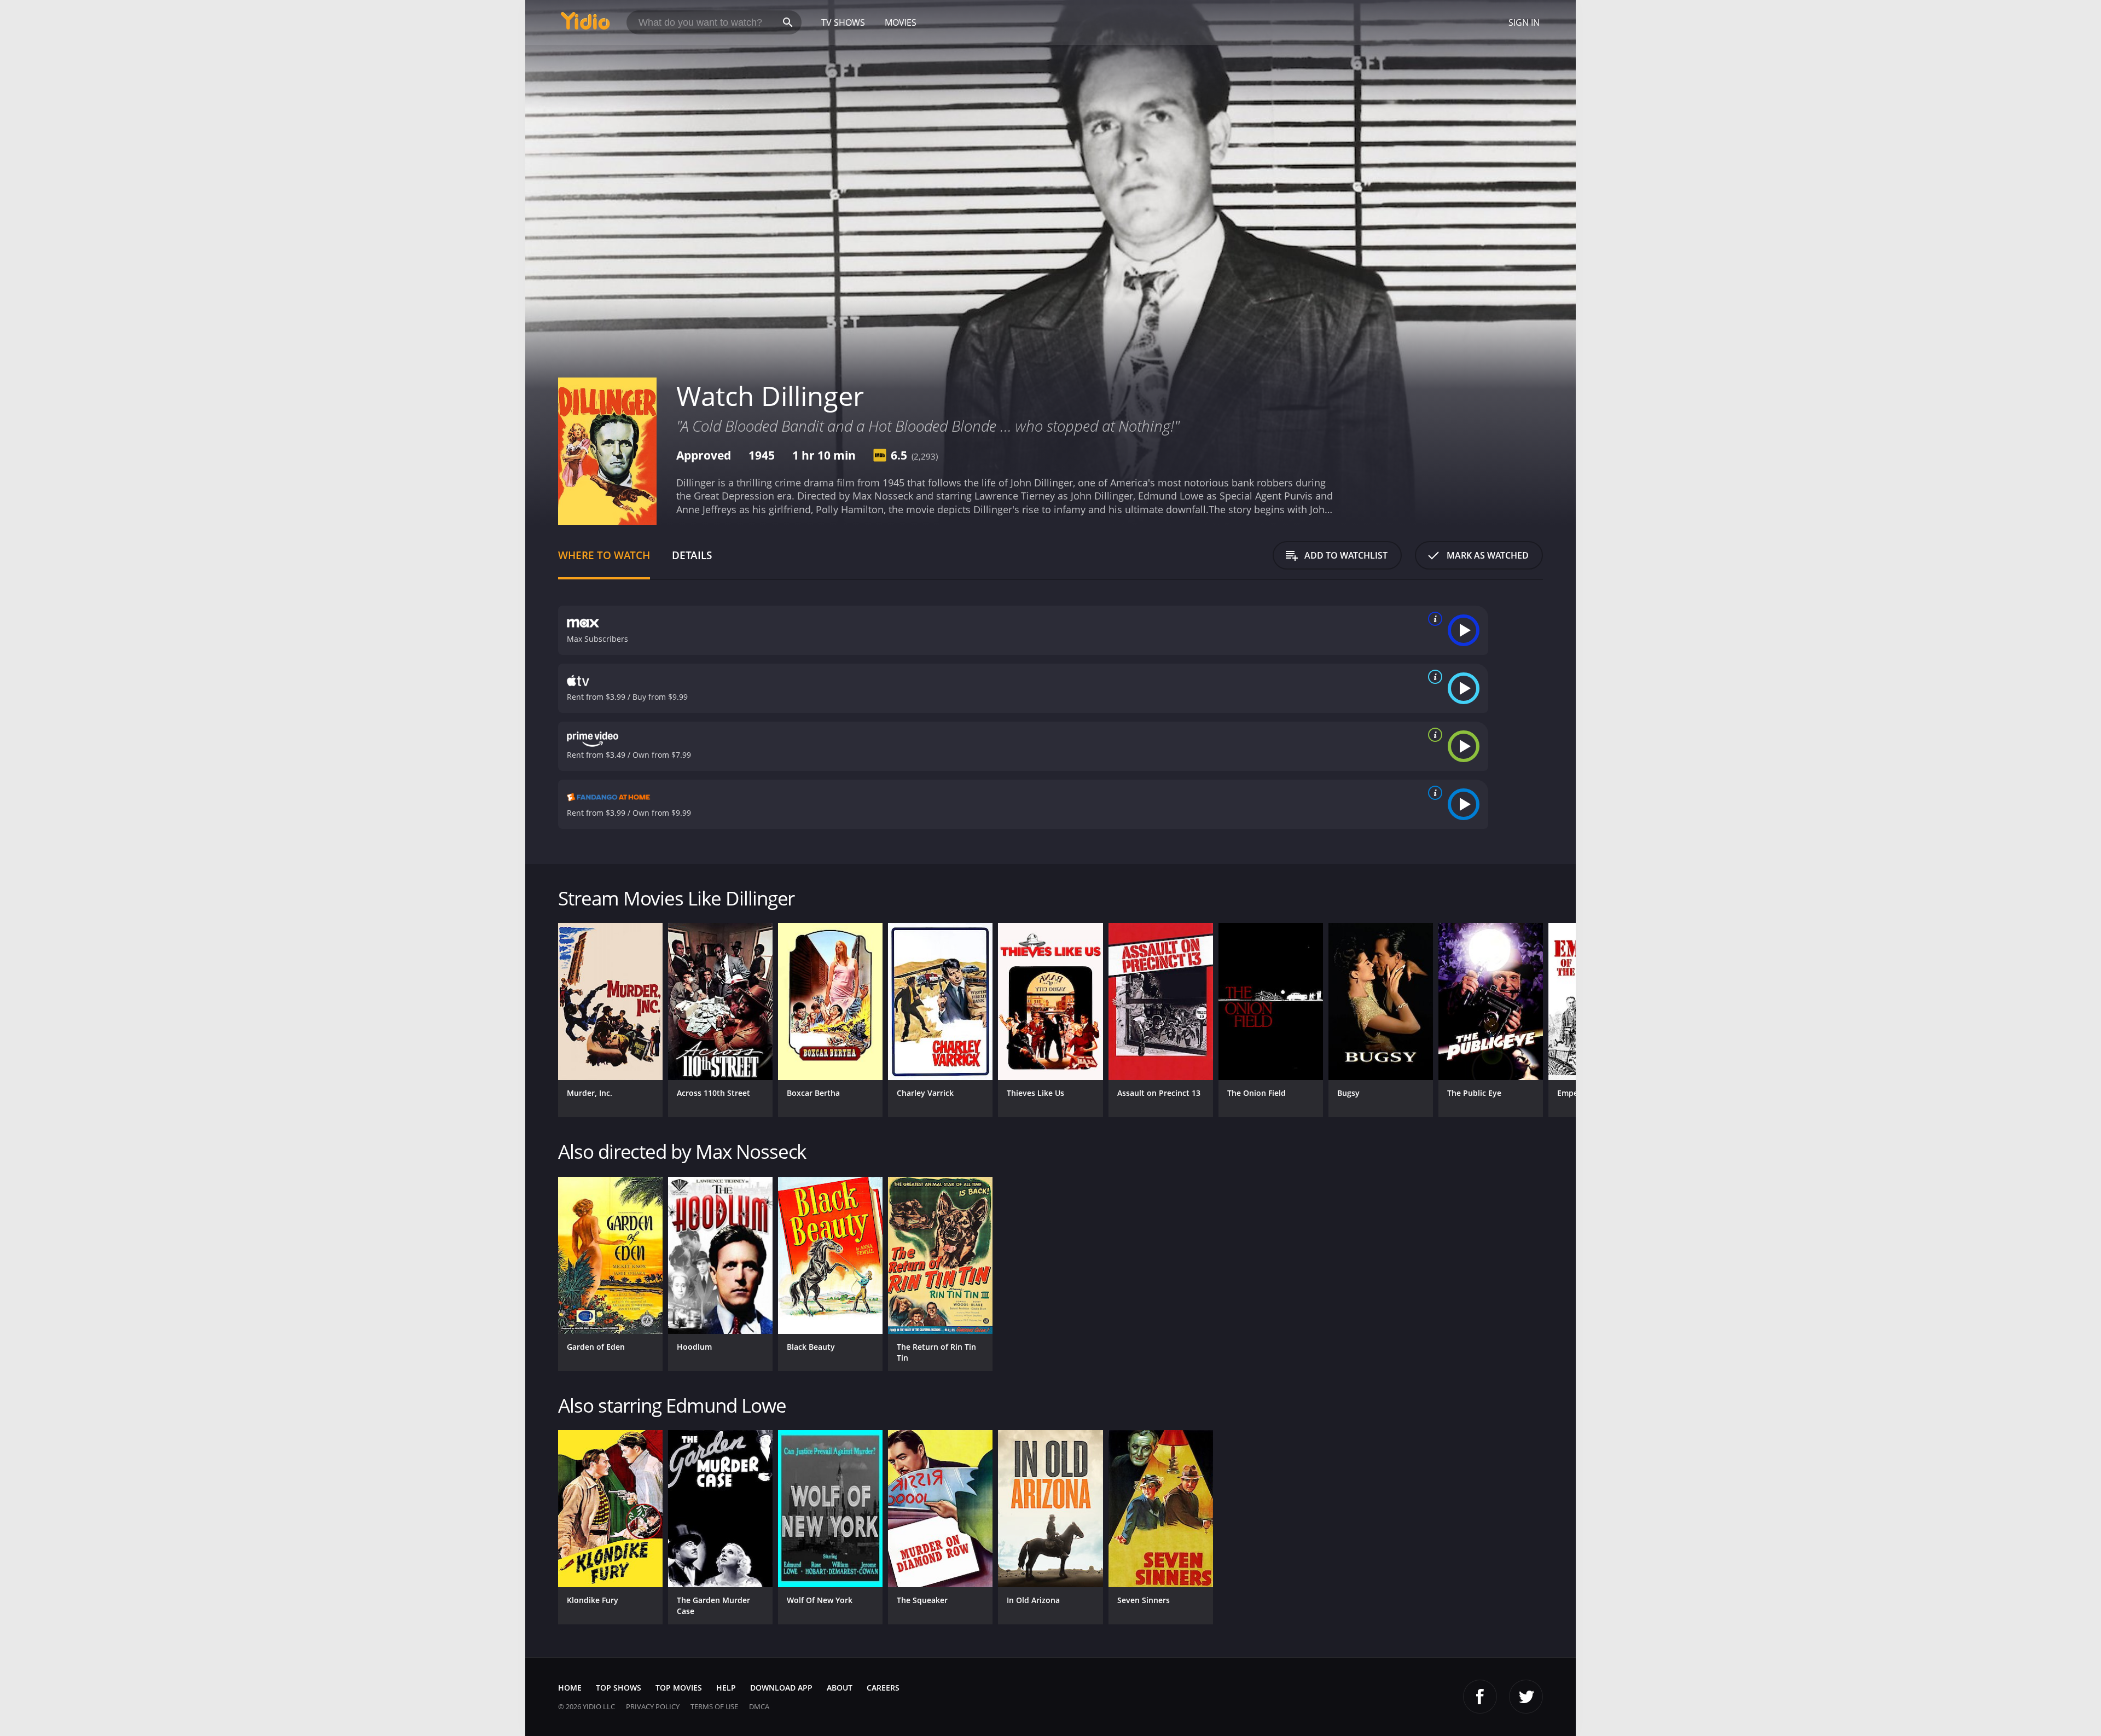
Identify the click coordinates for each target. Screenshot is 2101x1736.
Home (570, 1688)
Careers (883, 1688)
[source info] (1433, 619)
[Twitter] (1526, 1697)
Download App (781, 1688)
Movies (901, 22)
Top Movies (679, 1688)
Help (726, 1688)
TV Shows (843, 22)
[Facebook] (1480, 1697)
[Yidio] (585, 24)
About (840, 1688)
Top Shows (619, 1688)
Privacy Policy (653, 1706)
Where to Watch (604, 555)
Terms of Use (714, 1706)
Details (692, 555)
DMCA (759, 1706)
